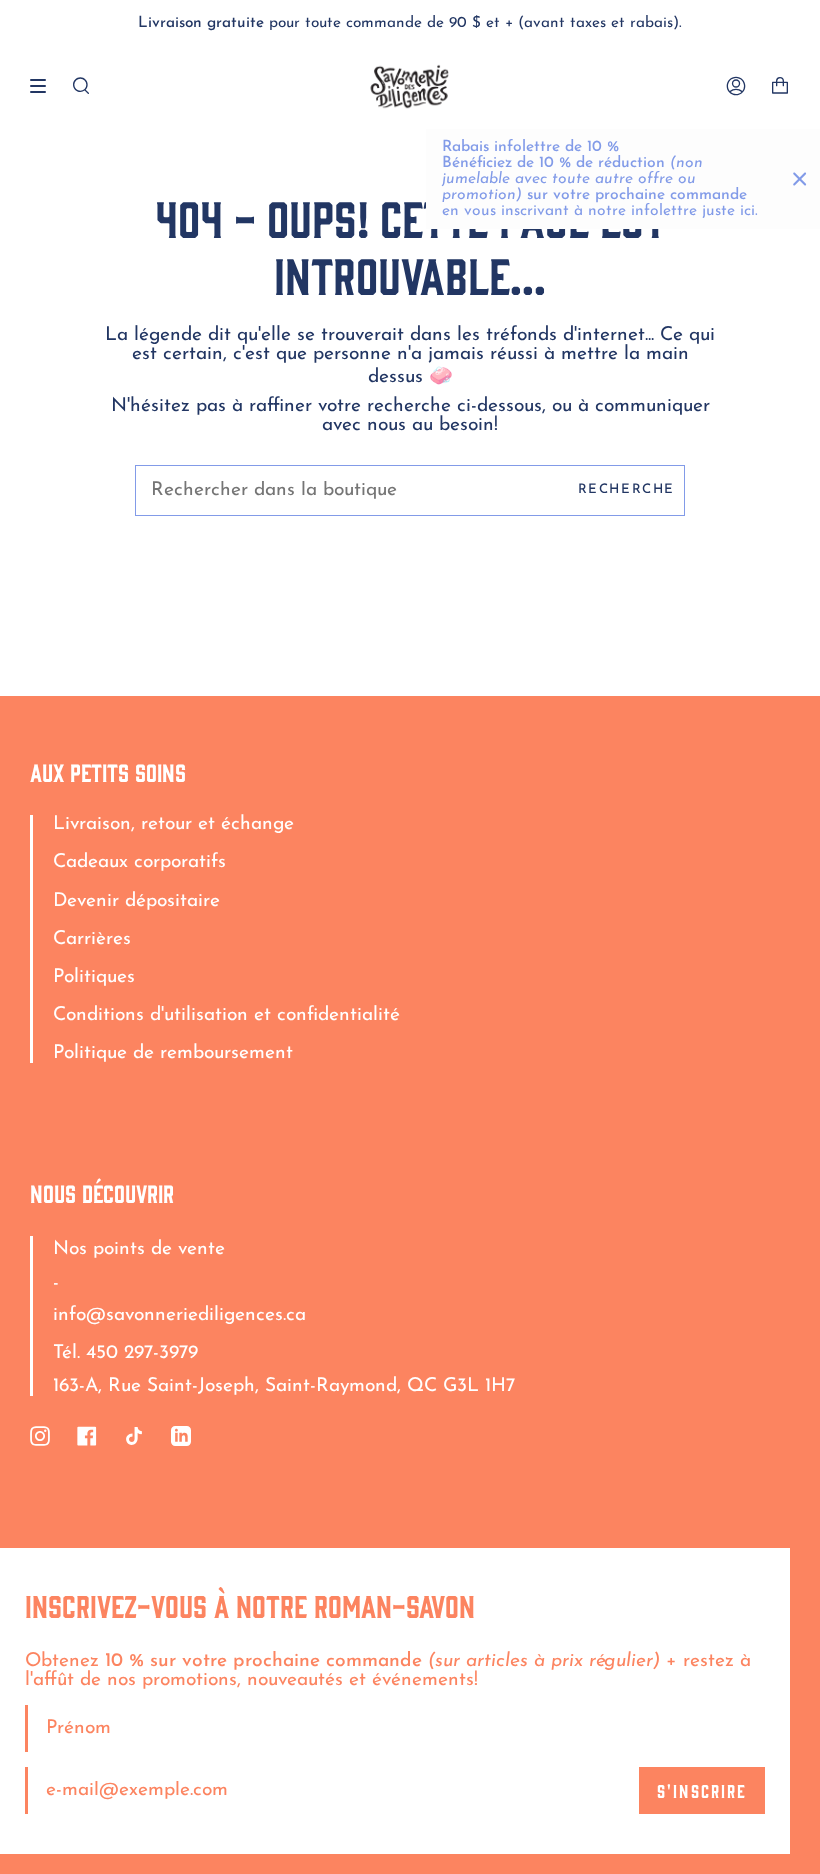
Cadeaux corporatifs (139, 862)
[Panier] (780, 86)
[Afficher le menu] (45, 86)
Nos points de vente (139, 1249)
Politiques (94, 977)
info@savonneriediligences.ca (179, 1315)
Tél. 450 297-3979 (125, 1353)
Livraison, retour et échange (173, 824)
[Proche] (800, 179)
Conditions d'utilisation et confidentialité (226, 1015)
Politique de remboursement (173, 1053)
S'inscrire (702, 1790)
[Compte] (736, 86)
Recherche (626, 489)
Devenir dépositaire (136, 901)
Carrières (92, 939)
